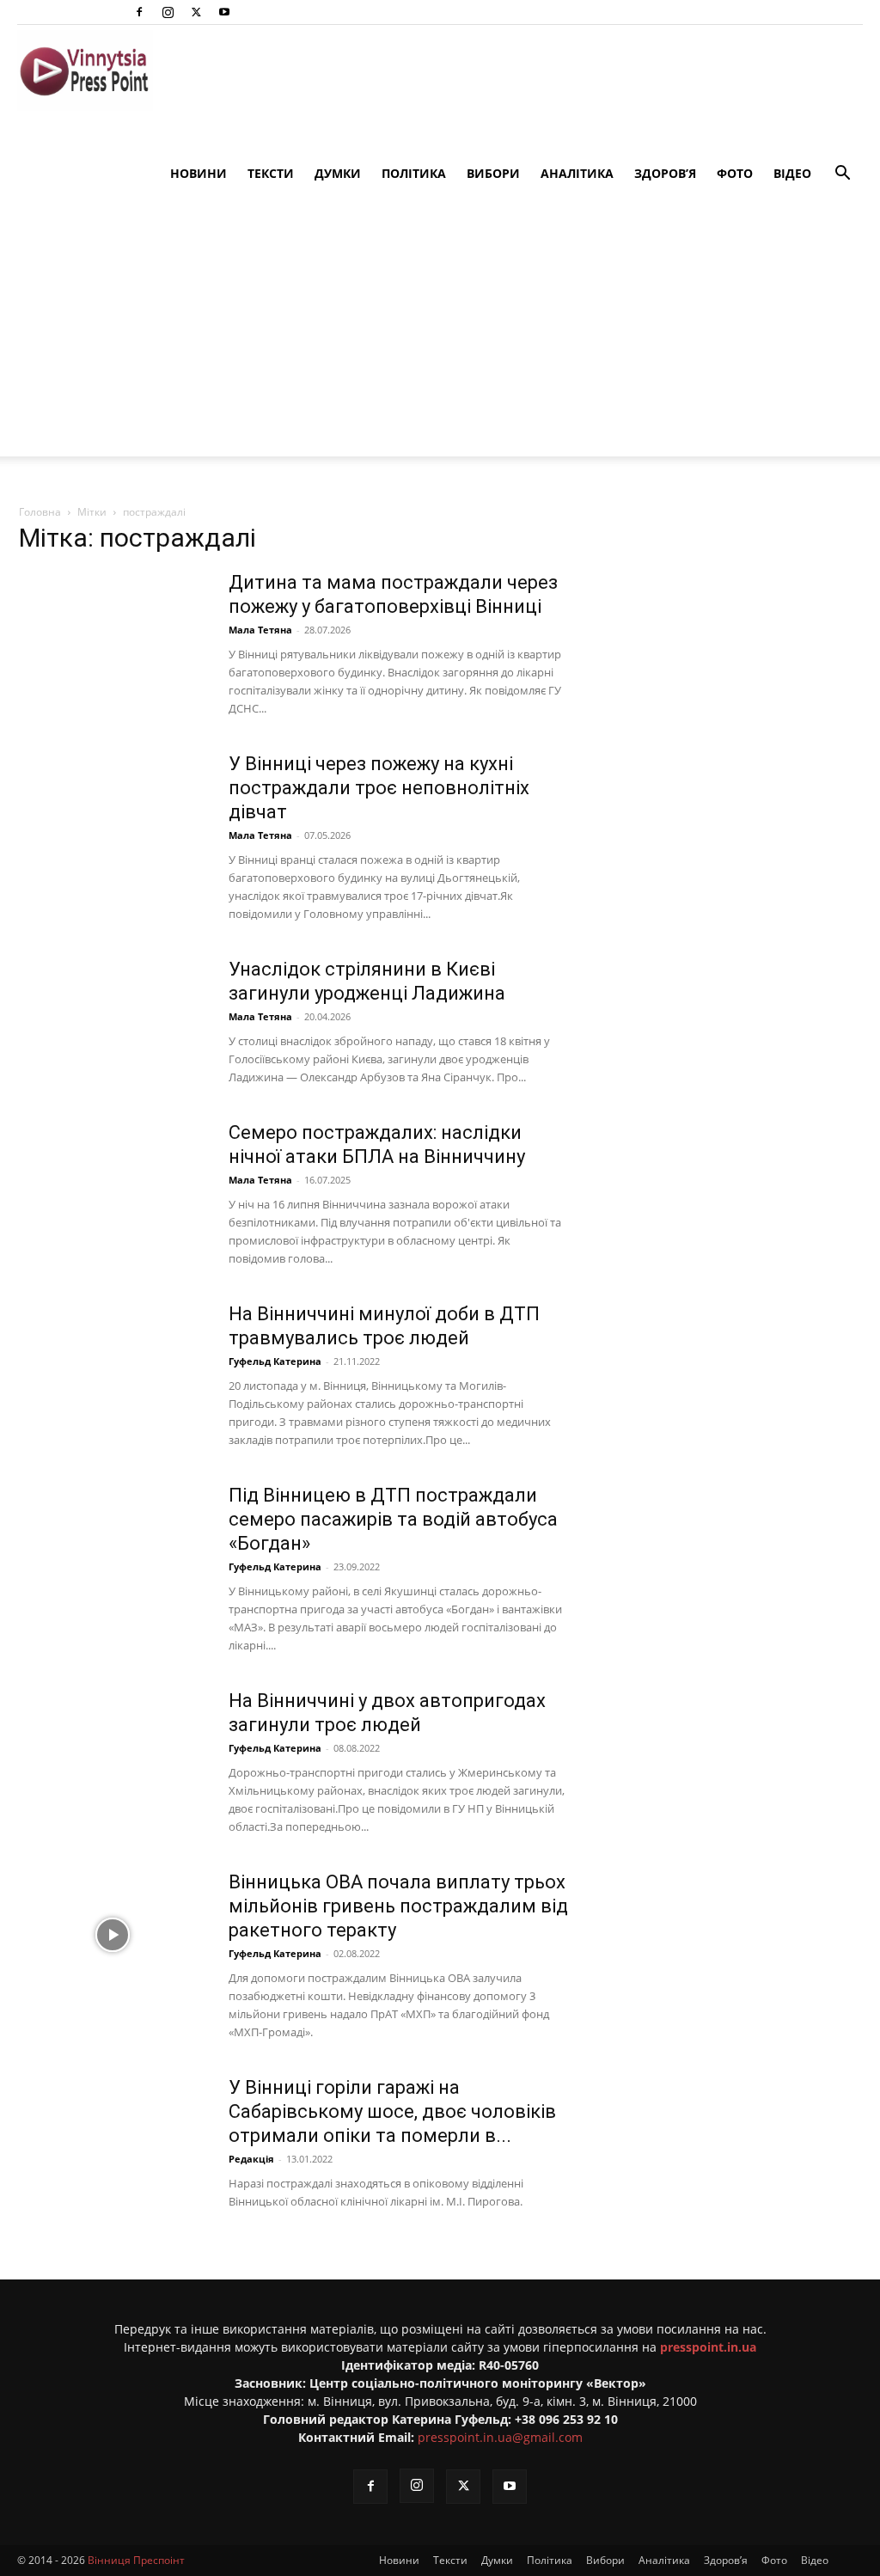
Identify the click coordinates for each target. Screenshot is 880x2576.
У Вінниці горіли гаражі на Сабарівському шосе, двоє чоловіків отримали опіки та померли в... (392, 2111)
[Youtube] (224, 12)
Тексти (271, 173)
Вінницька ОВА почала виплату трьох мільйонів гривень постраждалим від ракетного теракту (398, 1906)
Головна (40, 512)
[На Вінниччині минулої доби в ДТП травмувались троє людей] (113, 1367)
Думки (338, 173)
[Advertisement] (440, 336)
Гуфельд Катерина (275, 1361)
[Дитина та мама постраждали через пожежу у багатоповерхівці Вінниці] (113, 635)
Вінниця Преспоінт (136, 2560)
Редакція (251, 2159)
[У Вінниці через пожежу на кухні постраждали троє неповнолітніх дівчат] (113, 817)
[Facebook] (139, 12)
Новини (199, 173)
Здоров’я (665, 173)
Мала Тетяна (260, 630)
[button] (842, 175)
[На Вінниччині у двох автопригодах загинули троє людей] (113, 1753)
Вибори (493, 173)
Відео (792, 173)
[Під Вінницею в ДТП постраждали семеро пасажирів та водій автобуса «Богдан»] (113, 1548)
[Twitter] (196, 12)
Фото (735, 173)
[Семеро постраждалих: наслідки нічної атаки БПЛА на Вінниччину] (113, 1185)
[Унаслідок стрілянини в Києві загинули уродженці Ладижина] (113, 1022)
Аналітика (577, 173)
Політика (414, 173)
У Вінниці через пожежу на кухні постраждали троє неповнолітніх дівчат (379, 788)
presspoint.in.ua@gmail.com (500, 2437)
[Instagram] (168, 12)
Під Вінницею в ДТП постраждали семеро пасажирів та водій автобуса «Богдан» (393, 1519)
